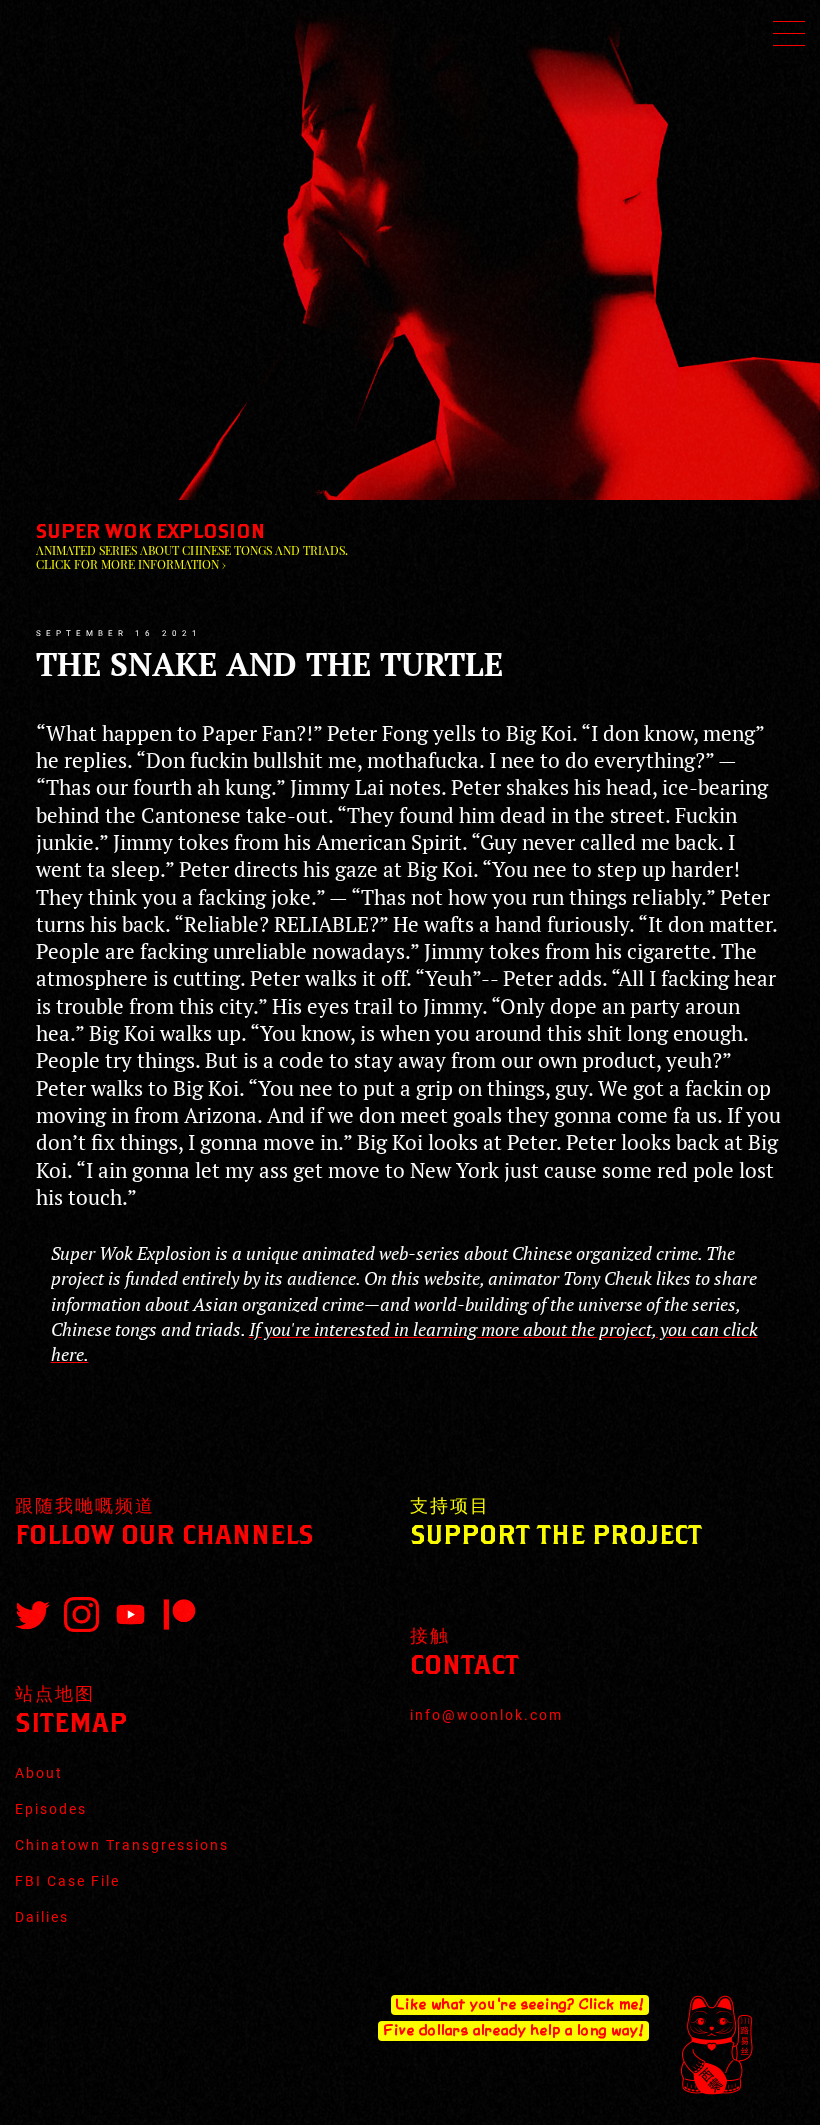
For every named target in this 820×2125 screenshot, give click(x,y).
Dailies (42, 1917)
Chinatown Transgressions (122, 1845)
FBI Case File (67, 1881)
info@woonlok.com (486, 1715)
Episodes (51, 1809)
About (39, 1773)
